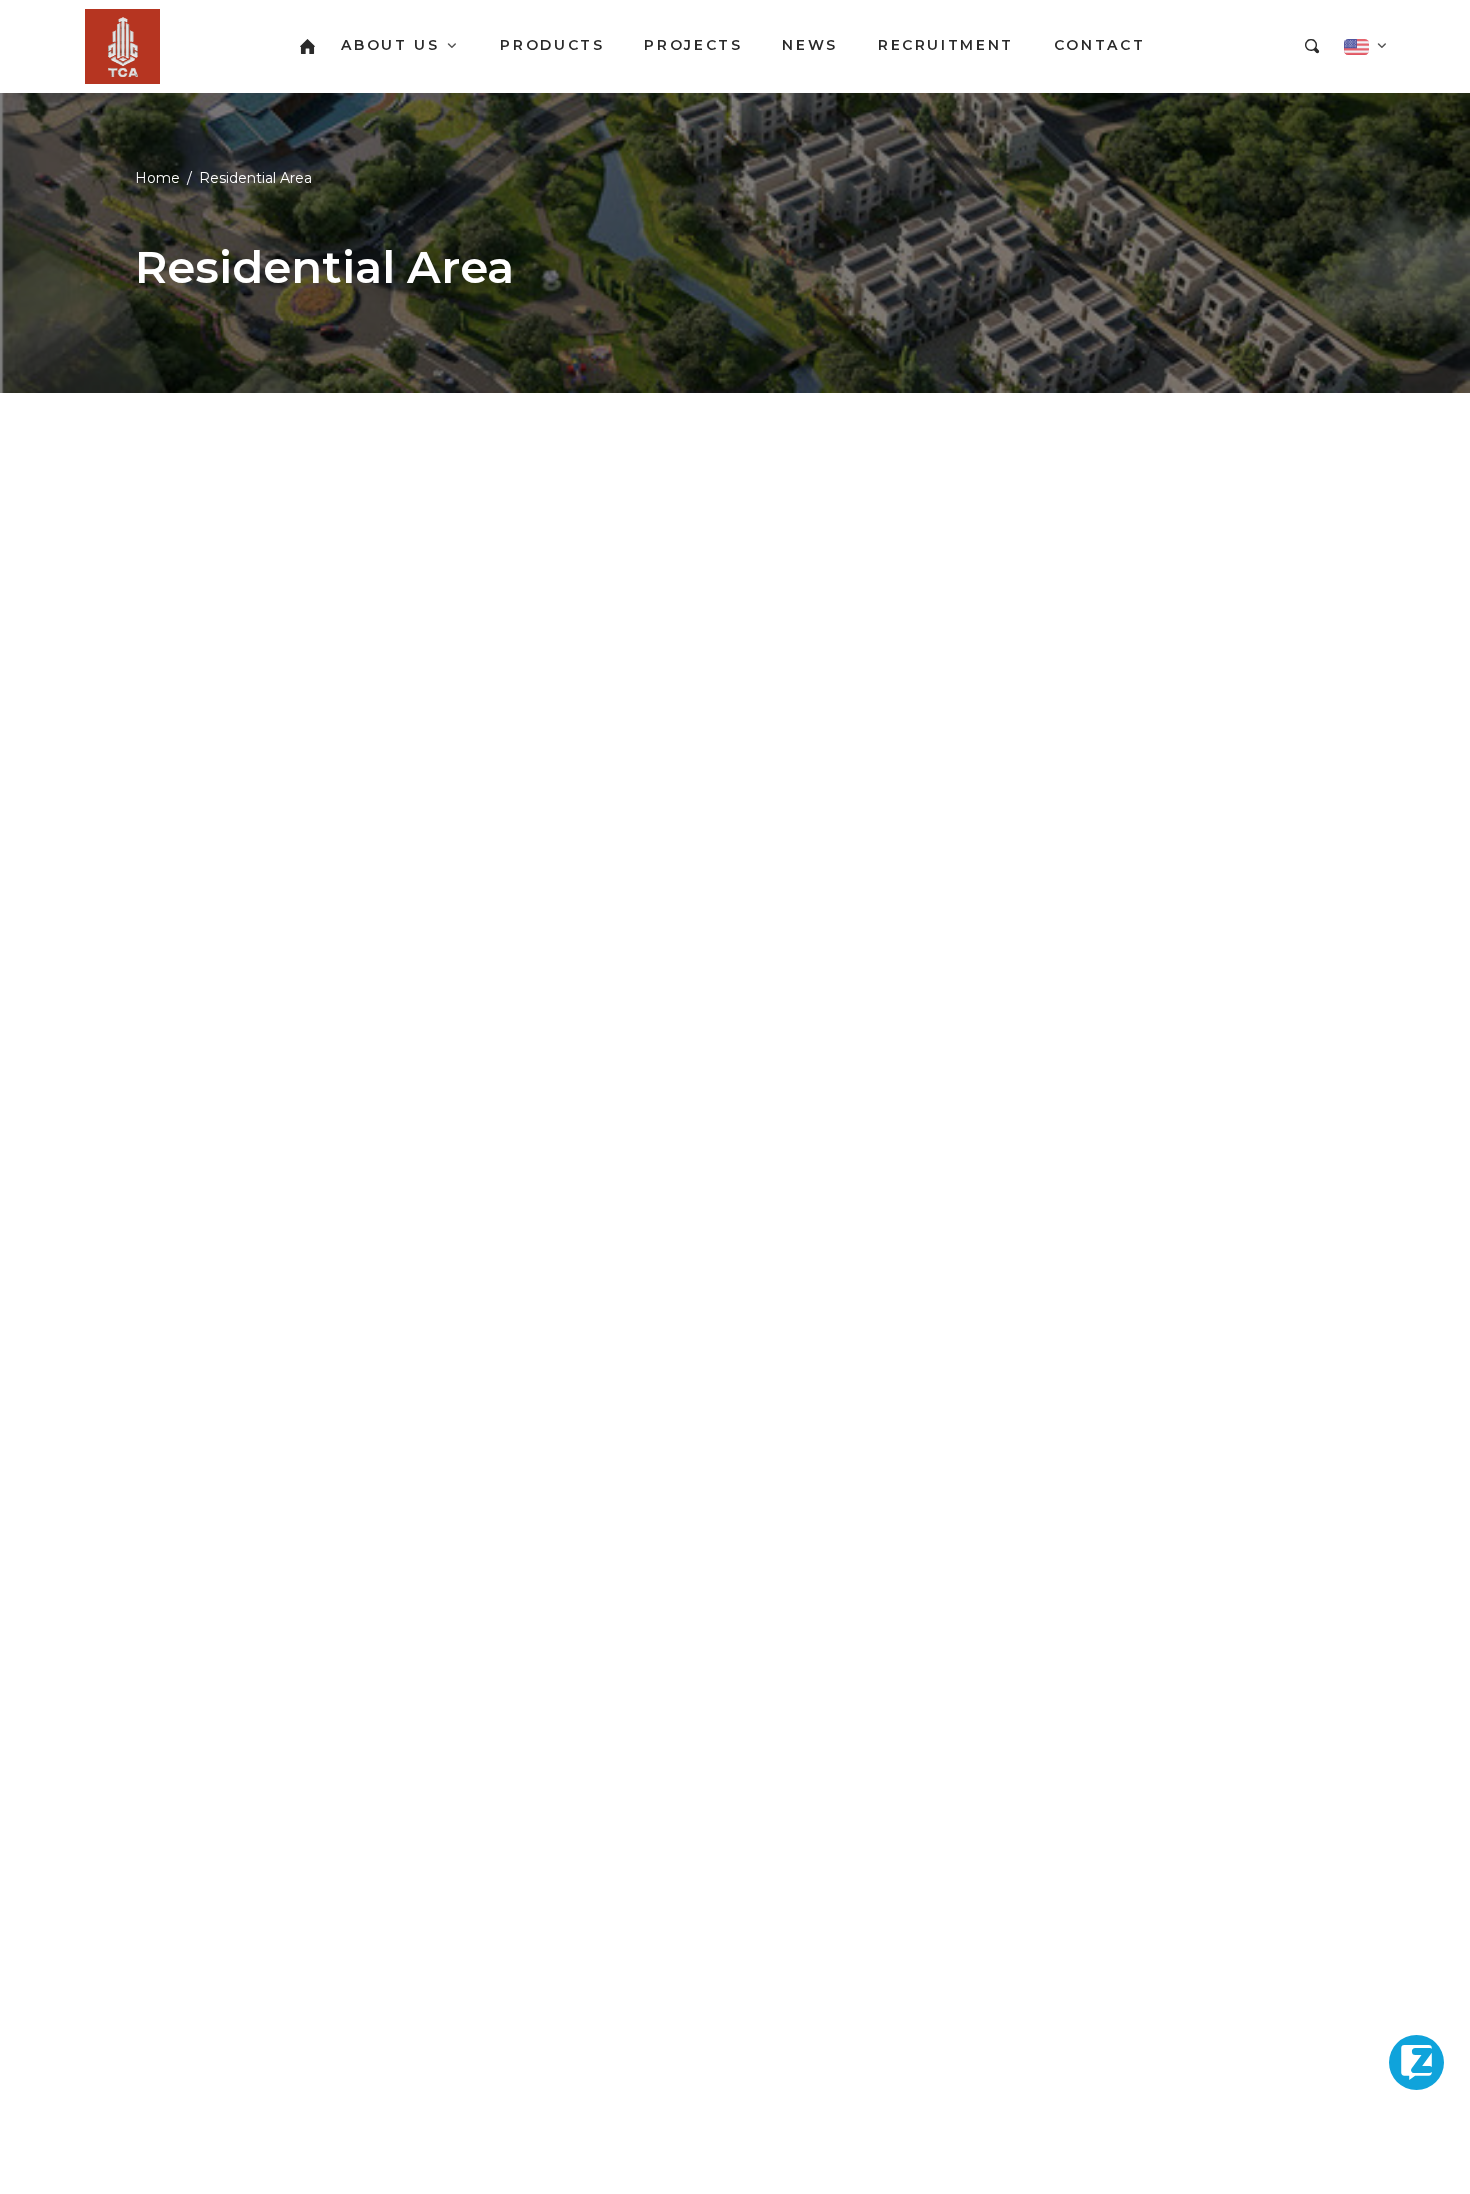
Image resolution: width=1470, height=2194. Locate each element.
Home (157, 178)
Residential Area (255, 178)
